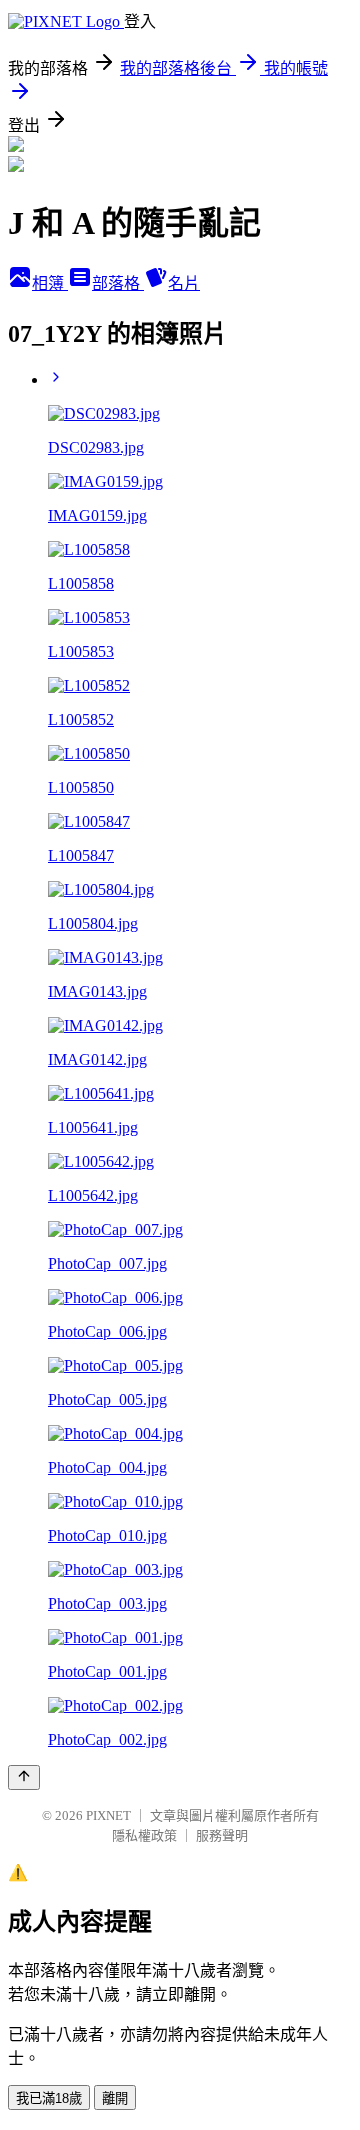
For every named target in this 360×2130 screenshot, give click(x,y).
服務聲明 (222, 1835)
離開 (115, 2098)
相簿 (50, 283)
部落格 (118, 283)
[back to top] (24, 1777)
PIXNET (108, 1815)
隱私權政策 (144, 1835)
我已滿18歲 (49, 2098)
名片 (184, 283)
